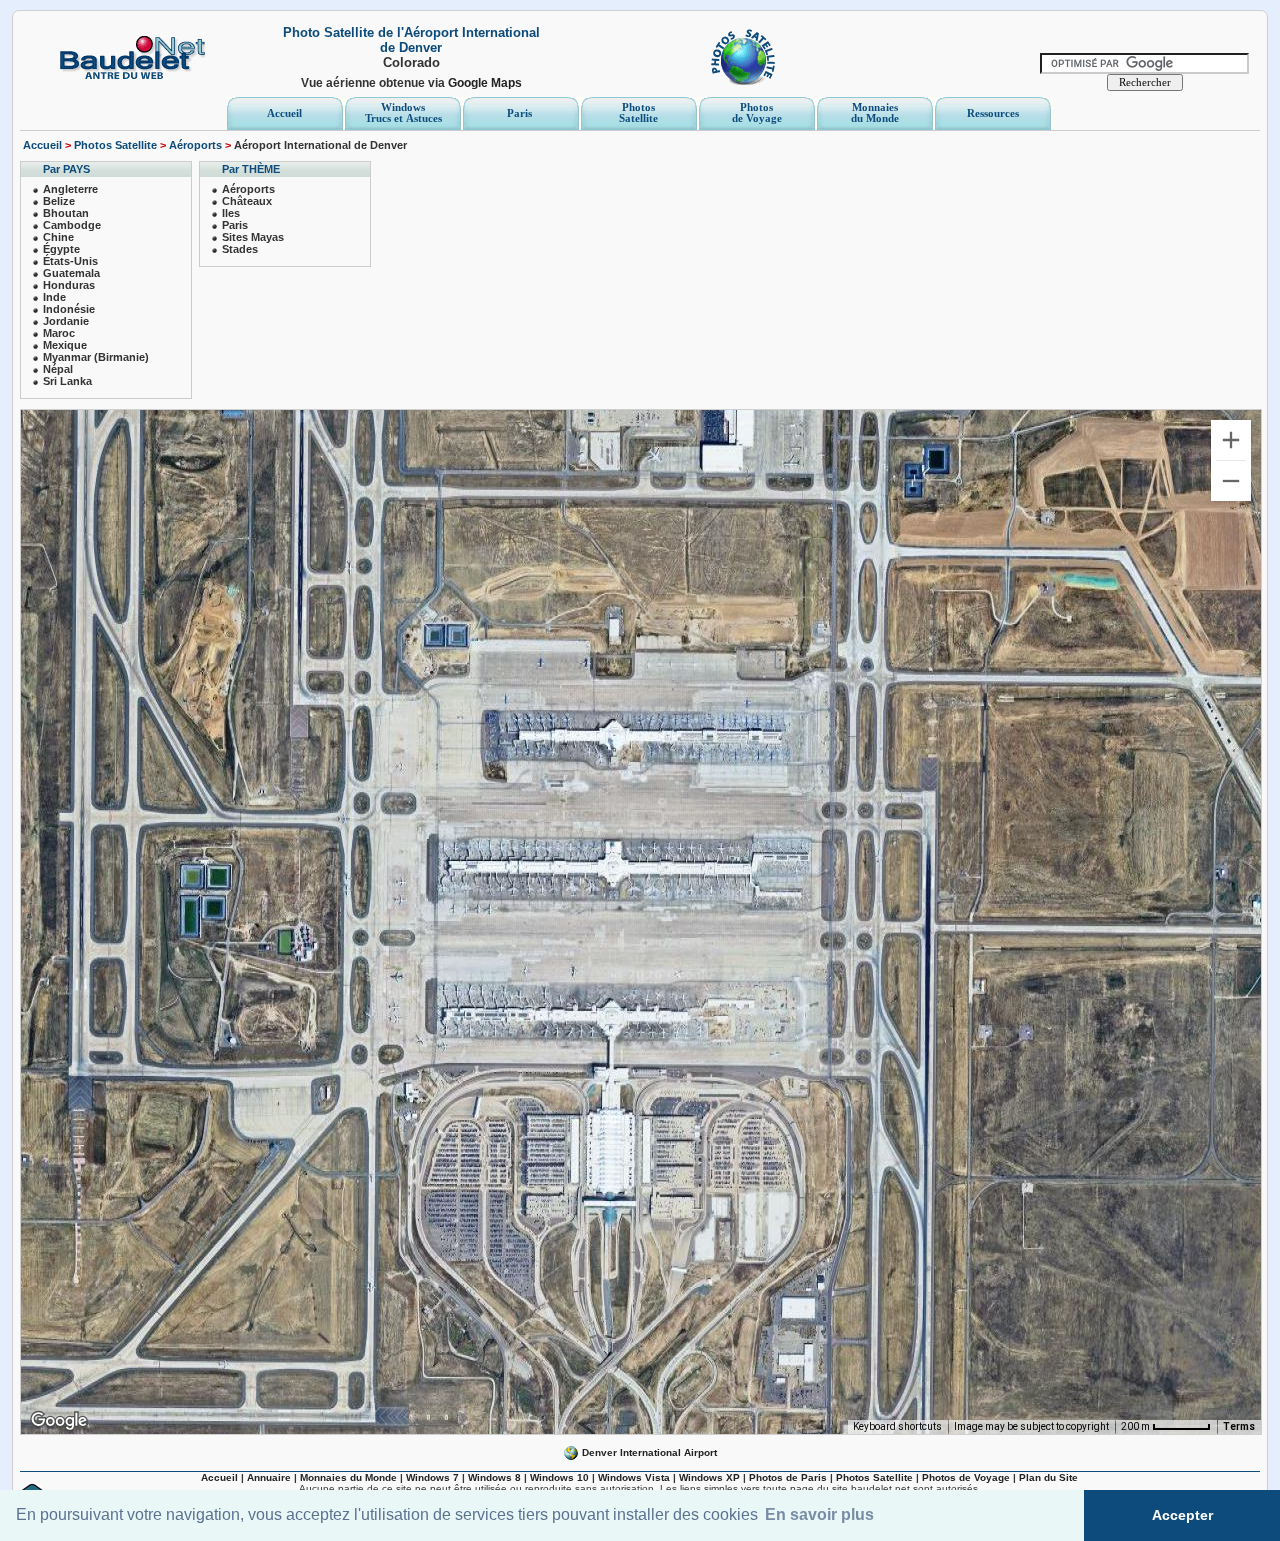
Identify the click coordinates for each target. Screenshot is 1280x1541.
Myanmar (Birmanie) (96, 357)
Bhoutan (66, 213)
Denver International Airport (648, 1452)
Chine (58, 237)
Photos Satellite (115, 145)
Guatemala (71, 273)
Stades (240, 249)
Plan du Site (1048, 1477)
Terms (1239, 1426)
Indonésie (69, 309)
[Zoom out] (1231, 481)
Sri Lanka (67, 381)
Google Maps (485, 83)
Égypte (61, 249)
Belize (59, 201)
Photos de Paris (788, 1477)
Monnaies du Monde (348, 1477)
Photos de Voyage (966, 1477)
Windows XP (709, 1477)
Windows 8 (494, 1477)
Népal (58, 369)
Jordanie (66, 321)
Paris (235, 225)
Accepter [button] (1182, 1515)
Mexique (65, 345)
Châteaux (247, 201)
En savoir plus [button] (819, 1514)
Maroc (59, 333)
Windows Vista (634, 1477)
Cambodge (72, 225)
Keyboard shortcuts (897, 1426)
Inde (54, 297)
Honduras (69, 285)
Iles (231, 213)
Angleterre (70, 189)
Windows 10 (559, 1477)
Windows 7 (432, 1477)
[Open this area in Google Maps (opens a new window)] (59, 1421)
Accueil (42, 145)
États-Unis (70, 261)
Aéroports (195, 145)
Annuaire (269, 1477)
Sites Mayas (253, 237)
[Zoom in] (1231, 440)
